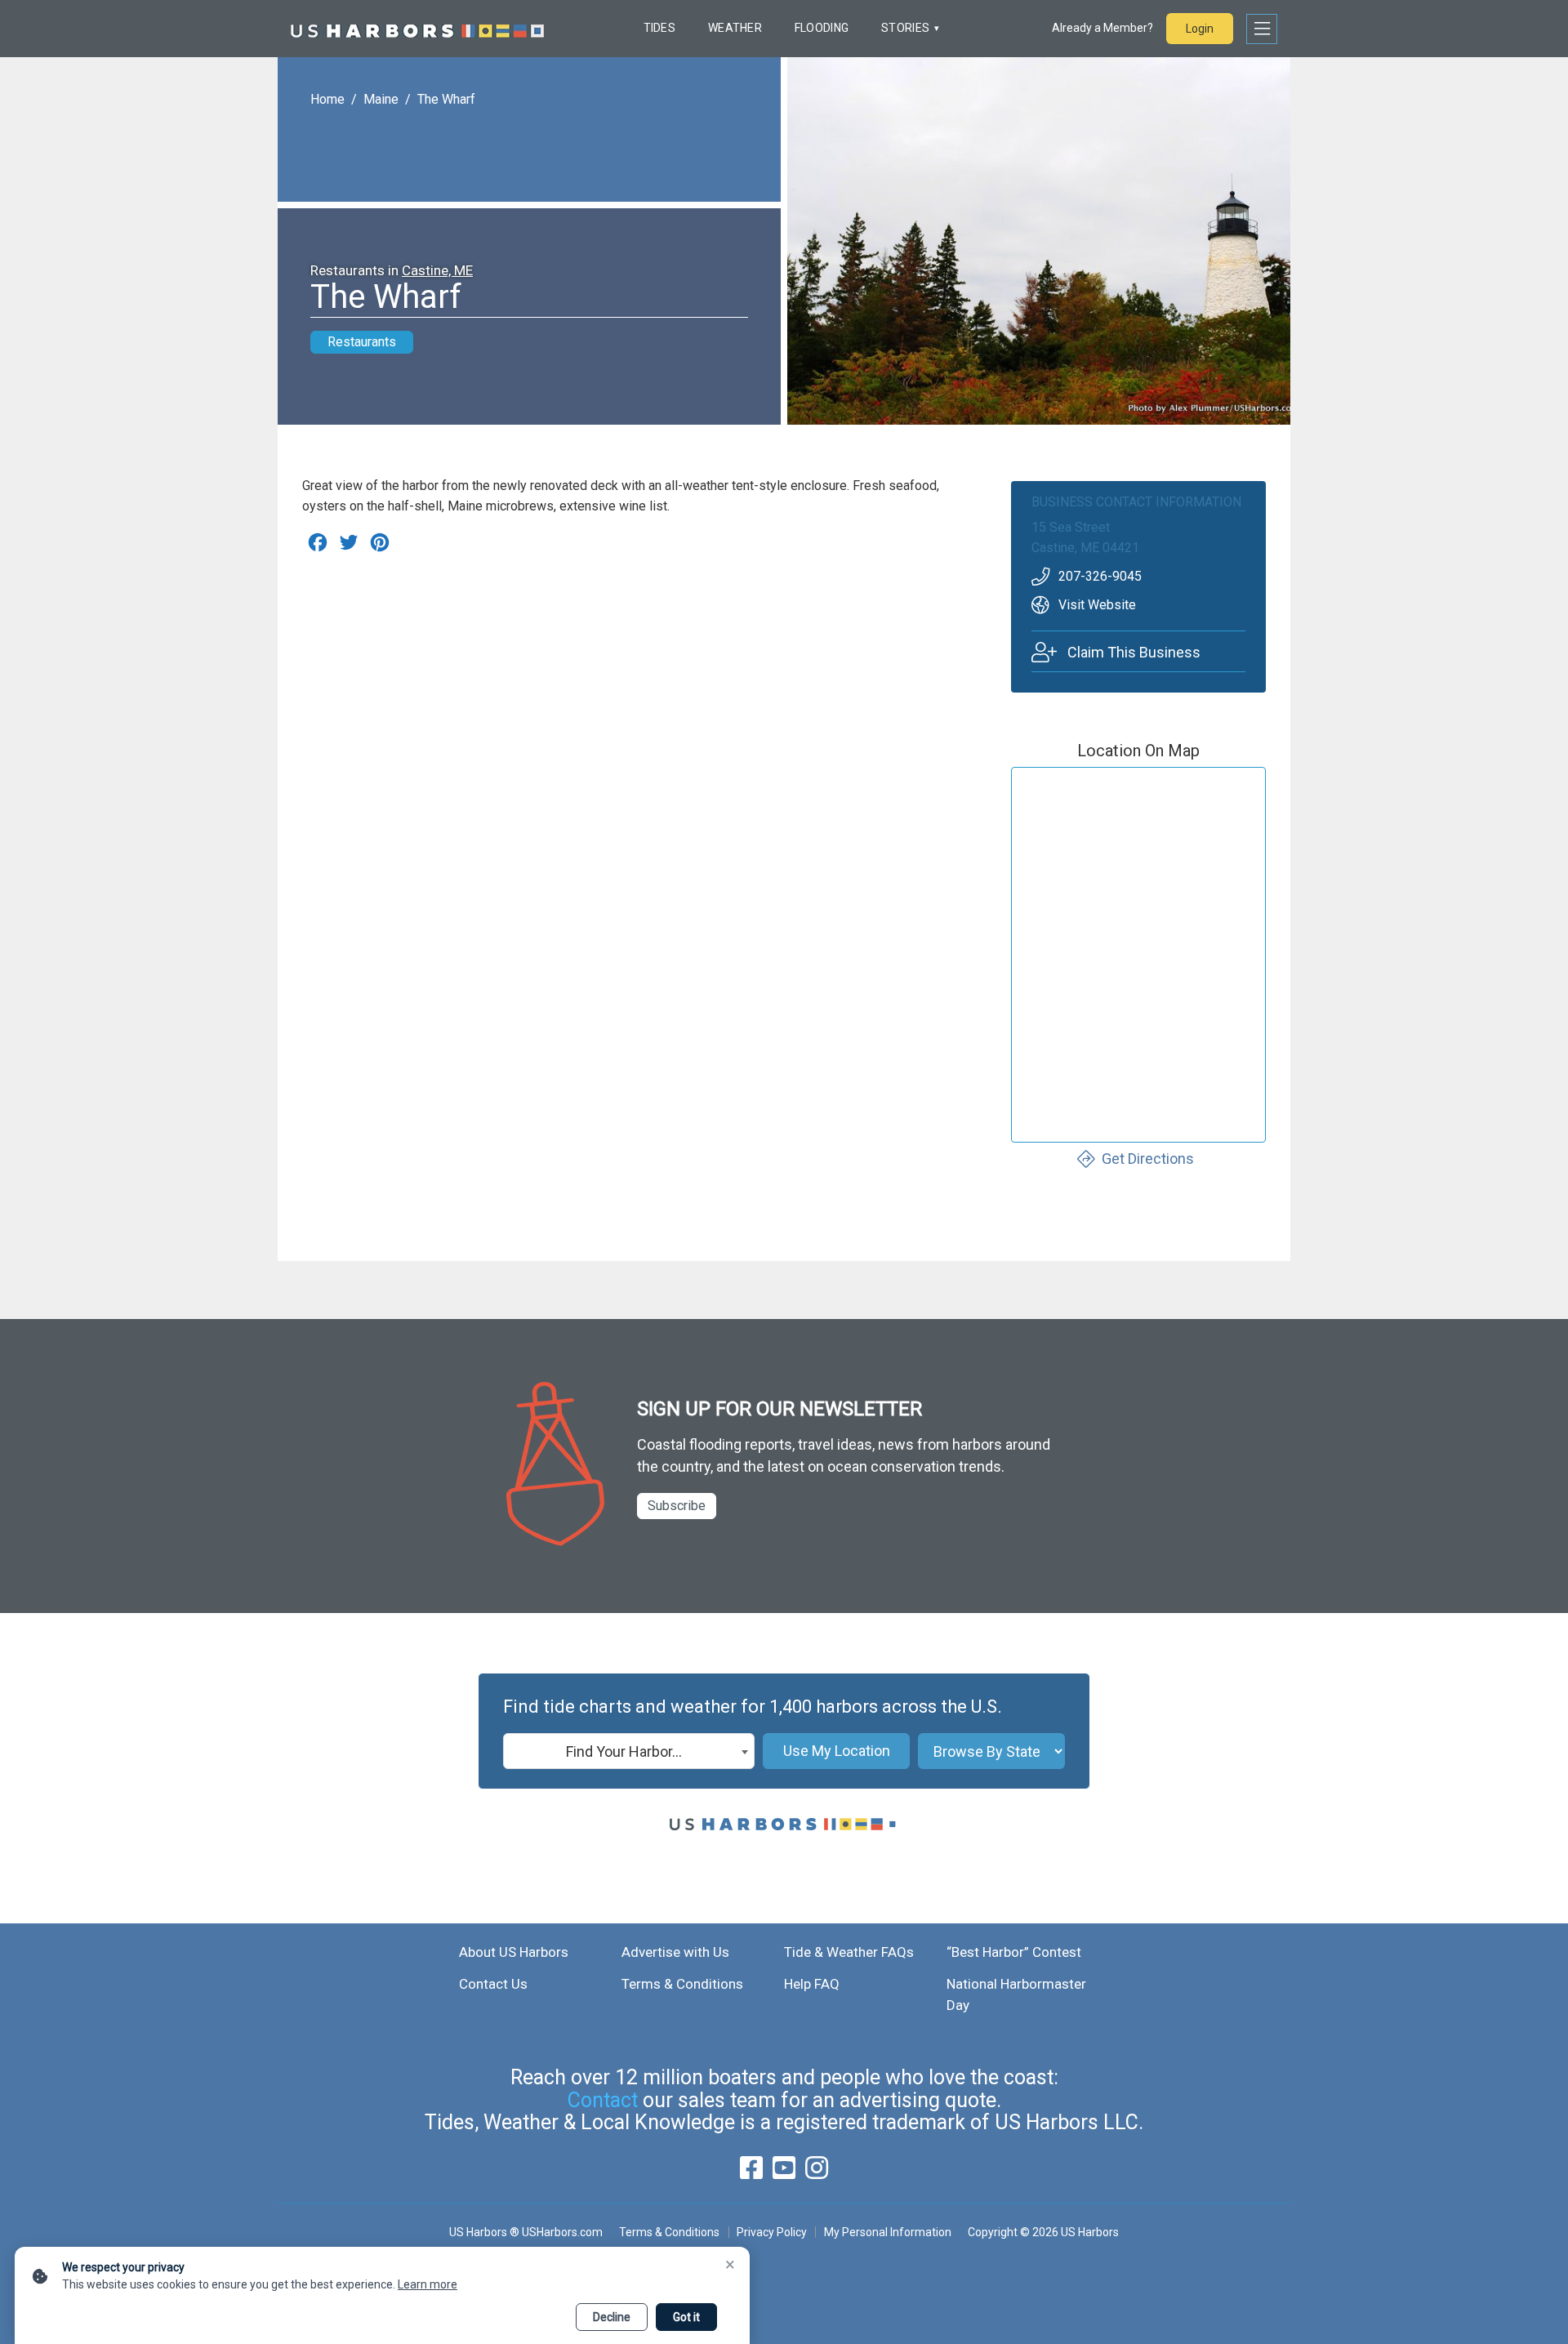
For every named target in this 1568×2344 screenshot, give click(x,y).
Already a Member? (1102, 28)
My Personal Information (887, 2232)
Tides (659, 28)
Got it (686, 2317)
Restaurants (362, 342)
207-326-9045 (1100, 576)
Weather (735, 28)
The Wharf (446, 99)
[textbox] (629, 1752)
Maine (381, 99)
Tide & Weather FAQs (849, 1952)
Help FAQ (812, 1984)
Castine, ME (437, 270)
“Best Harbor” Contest (1014, 1952)
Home (327, 99)
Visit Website (1097, 605)
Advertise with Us (675, 1952)
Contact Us (493, 1984)
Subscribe (677, 1506)
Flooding (822, 28)
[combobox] (629, 1751)
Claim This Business (1134, 652)
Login (1200, 29)
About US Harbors (514, 1952)
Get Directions (1148, 1159)
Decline (612, 2317)
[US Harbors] (417, 29)
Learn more (428, 2284)
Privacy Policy (772, 2232)
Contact (603, 2100)
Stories (905, 28)
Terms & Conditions (682, 1984)
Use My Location (837, 1751)
